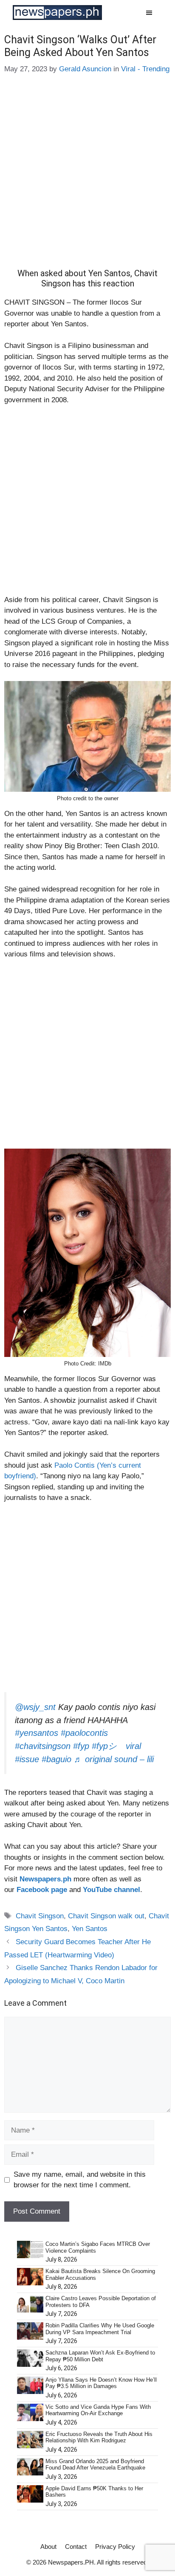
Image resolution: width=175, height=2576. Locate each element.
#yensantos (37, 1733)
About (48, 2547)
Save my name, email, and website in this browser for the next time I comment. (80, 2180)
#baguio (56, 1759)
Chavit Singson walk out (106, 1916)
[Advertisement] (87, 177)
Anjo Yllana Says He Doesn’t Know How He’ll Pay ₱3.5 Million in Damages (101, 2383)
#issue (27, 1759)
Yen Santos (90, 1929)
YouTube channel (111, 1890)
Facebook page (42, 1890)
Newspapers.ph (45, 1879)
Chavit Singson (40, 1916)
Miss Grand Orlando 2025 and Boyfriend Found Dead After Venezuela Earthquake (95, 2465)
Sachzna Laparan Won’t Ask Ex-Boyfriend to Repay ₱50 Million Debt (100, 2356)
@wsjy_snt (35, 1707)
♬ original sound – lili (114, 1759)
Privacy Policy (115, 2547)
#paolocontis (84, 1733)
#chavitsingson (43, 1746)
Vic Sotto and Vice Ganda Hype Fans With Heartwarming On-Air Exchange (98, 2410)
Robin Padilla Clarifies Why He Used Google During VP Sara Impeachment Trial (100, 2329)
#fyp (81, 1746)
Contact (76, 2547)
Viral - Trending (145, 69)
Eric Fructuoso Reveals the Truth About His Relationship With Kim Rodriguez (99, 2437)
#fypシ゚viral (116, 1746)
